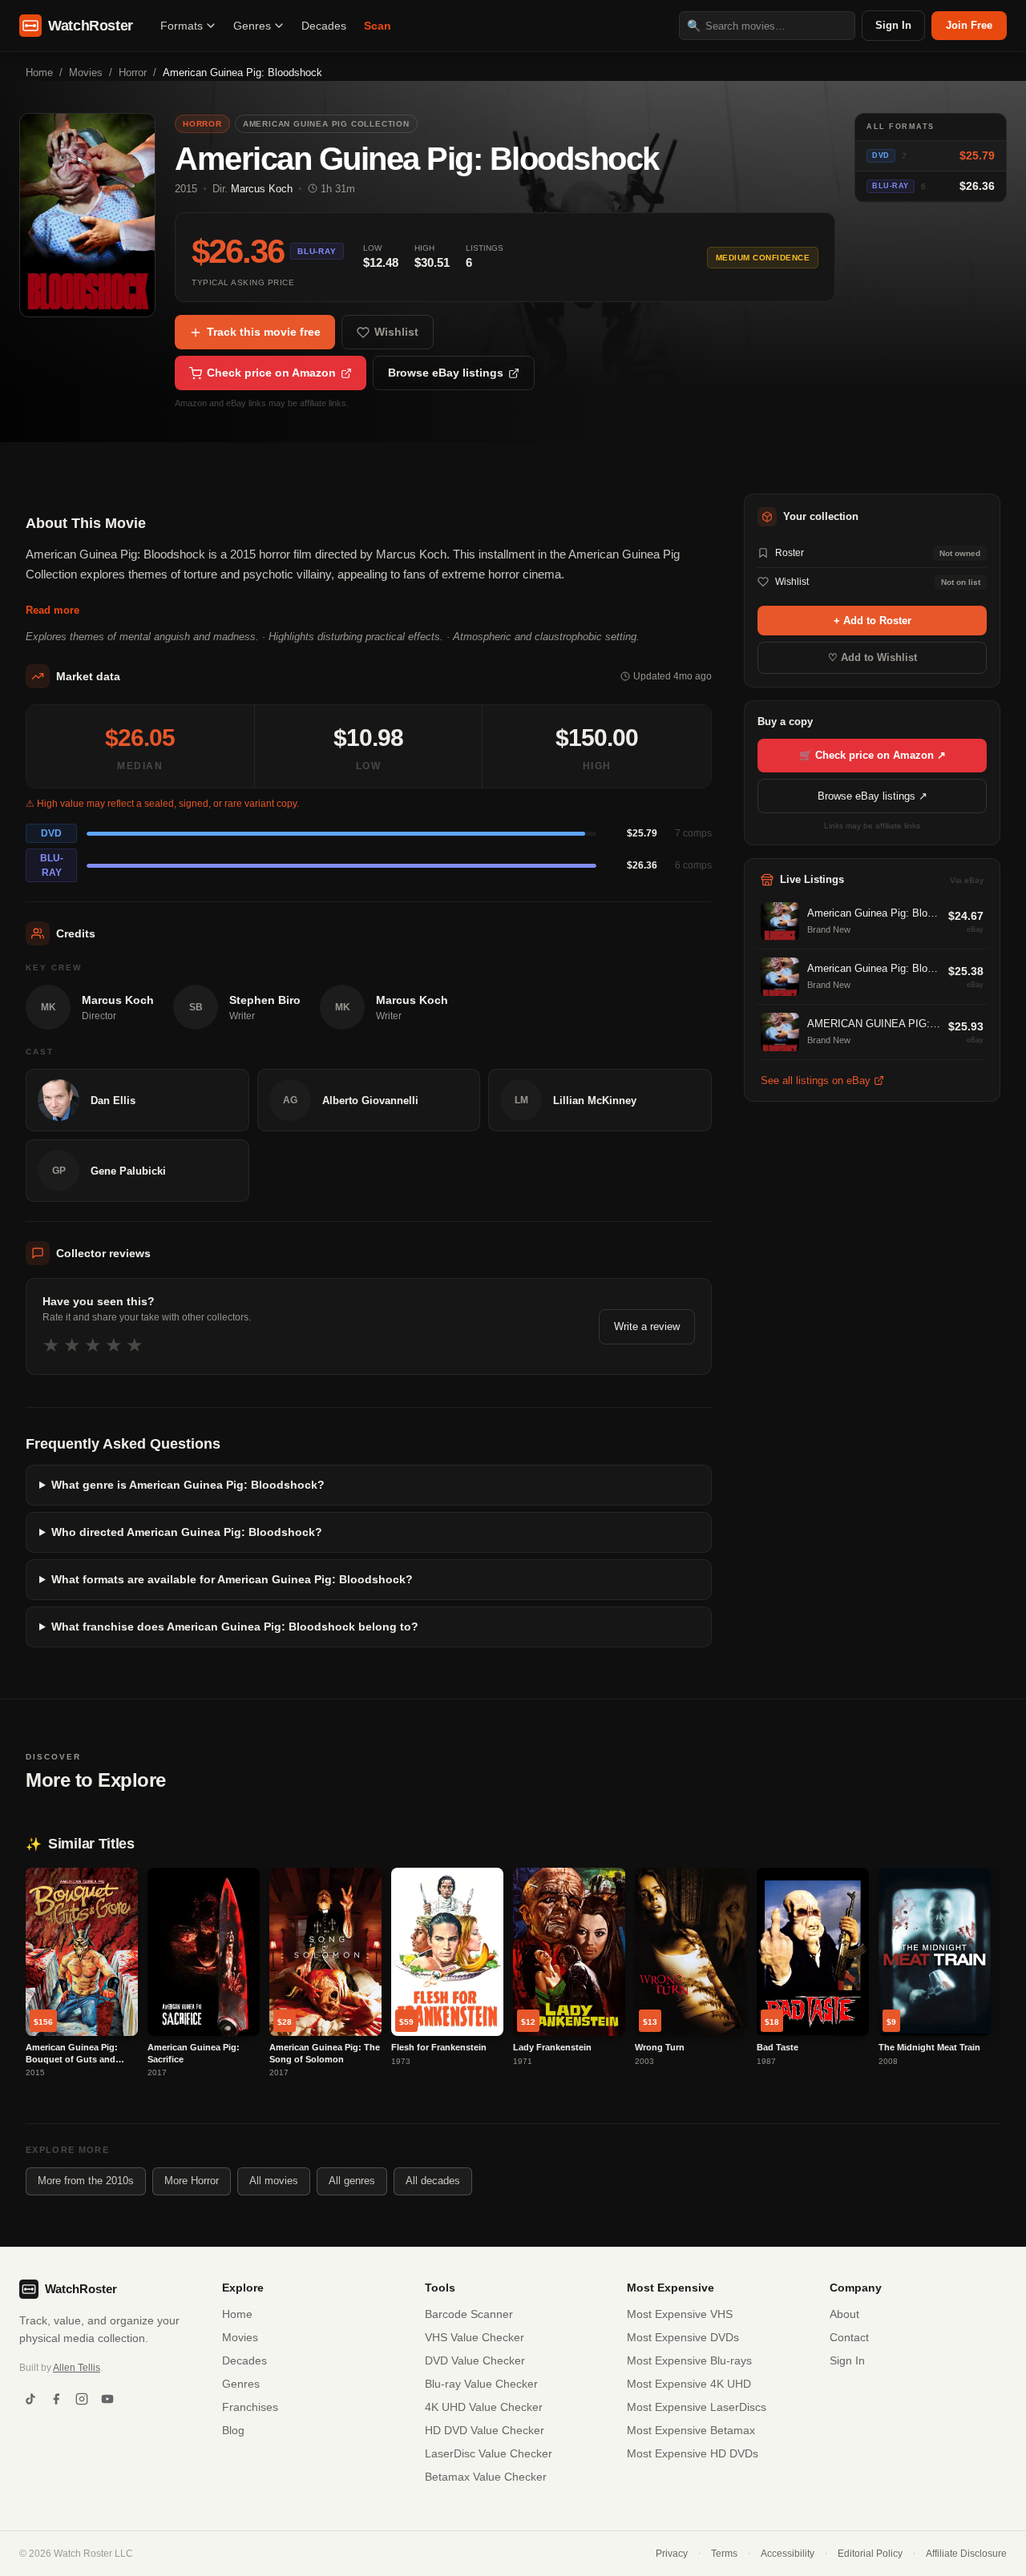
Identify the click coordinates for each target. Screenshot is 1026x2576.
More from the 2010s (86, 2181)
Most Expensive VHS (680, 2314)
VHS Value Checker (475, 2337)
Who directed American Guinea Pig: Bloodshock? (187, 1532)
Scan (378, 26)
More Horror (192, 2181)
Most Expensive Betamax (691, 2430)
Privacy (672, 2554)
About (844, 2314)
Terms (724, 2554)
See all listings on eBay (816, 1080)
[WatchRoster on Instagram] (82, 2399)
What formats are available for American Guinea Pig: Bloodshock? (232, 1579)
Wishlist (396, 332)
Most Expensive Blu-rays (689, 2360)
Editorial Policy (870, 2554)
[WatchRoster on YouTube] (107, 2399)
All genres (352, 2181)
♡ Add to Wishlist (873, 657)
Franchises (250, 2407)
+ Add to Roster (873, 621)
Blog (233, 2430)
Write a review (647, 1326)
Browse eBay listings (446, 373)
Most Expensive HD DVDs (693, 2453)
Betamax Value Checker (486, 2477)
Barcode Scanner (469, 2314)
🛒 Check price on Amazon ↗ (873, 755)
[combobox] (767, 26)
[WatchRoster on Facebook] (56, 2399)
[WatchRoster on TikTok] (30, 2399)
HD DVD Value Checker (485, 2430)
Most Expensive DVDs (683, 2337)
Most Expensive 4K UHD (689, 2384)
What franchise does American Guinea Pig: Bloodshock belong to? (235, 1627)
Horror (133, 73)
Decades (324, 26)
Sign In (893, 25)
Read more (53, 610)
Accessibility (788, 2554)
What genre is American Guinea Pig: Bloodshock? (188, 1485)
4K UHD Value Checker (484, 2407)
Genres (252, 26)
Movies (86, 73)
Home (39, 73)
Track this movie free (264, 332)
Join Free (969, 25)
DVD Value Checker (475, 2360)
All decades (433, 2181)
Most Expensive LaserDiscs (697, 2407)
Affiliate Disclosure (966, 2554)
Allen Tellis (77, 2368)
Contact (849, 2337)
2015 (186, 189)
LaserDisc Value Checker (489, 2453)
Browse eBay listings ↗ (873, 796)
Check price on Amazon (271, 373)
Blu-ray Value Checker (481, 2384)
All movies (274, 2181)
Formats (182, 26)
